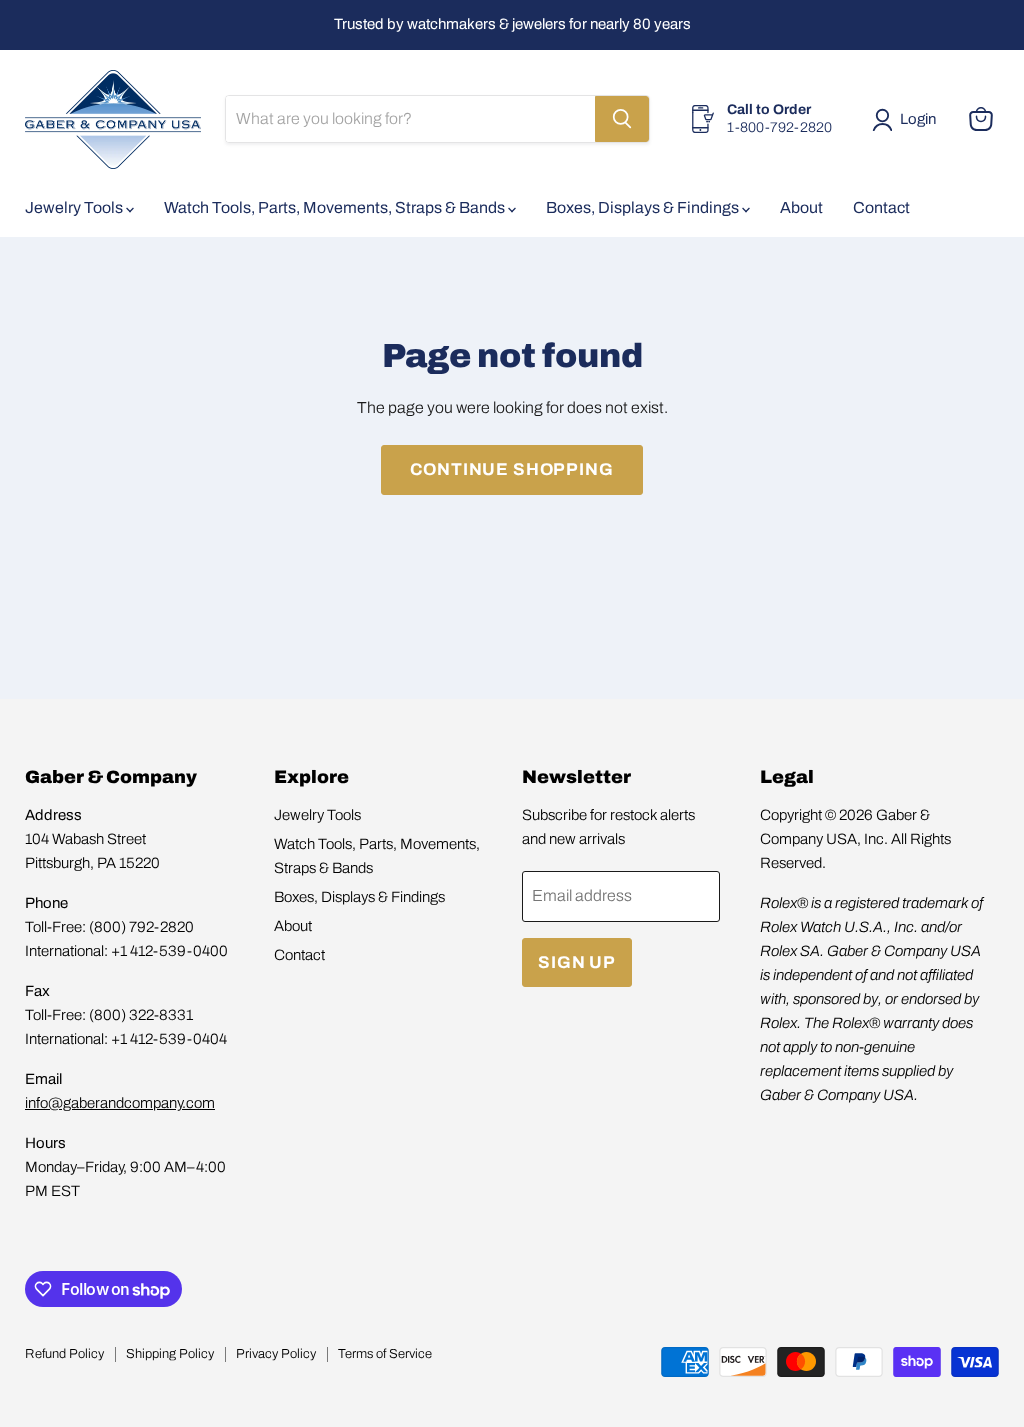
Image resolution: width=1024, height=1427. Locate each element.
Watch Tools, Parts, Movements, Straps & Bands (336, 207)
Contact (881, 207)
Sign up (577, 962)
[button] (908, 120)
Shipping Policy (170, 1354)
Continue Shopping (511, 469)
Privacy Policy (276, 1354)
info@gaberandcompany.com (120, 1103)
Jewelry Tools (75, 207)
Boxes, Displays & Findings (644, 207)
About (801, 207)
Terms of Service (385, 1354)
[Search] (622, 119)
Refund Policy (64, 1354)
